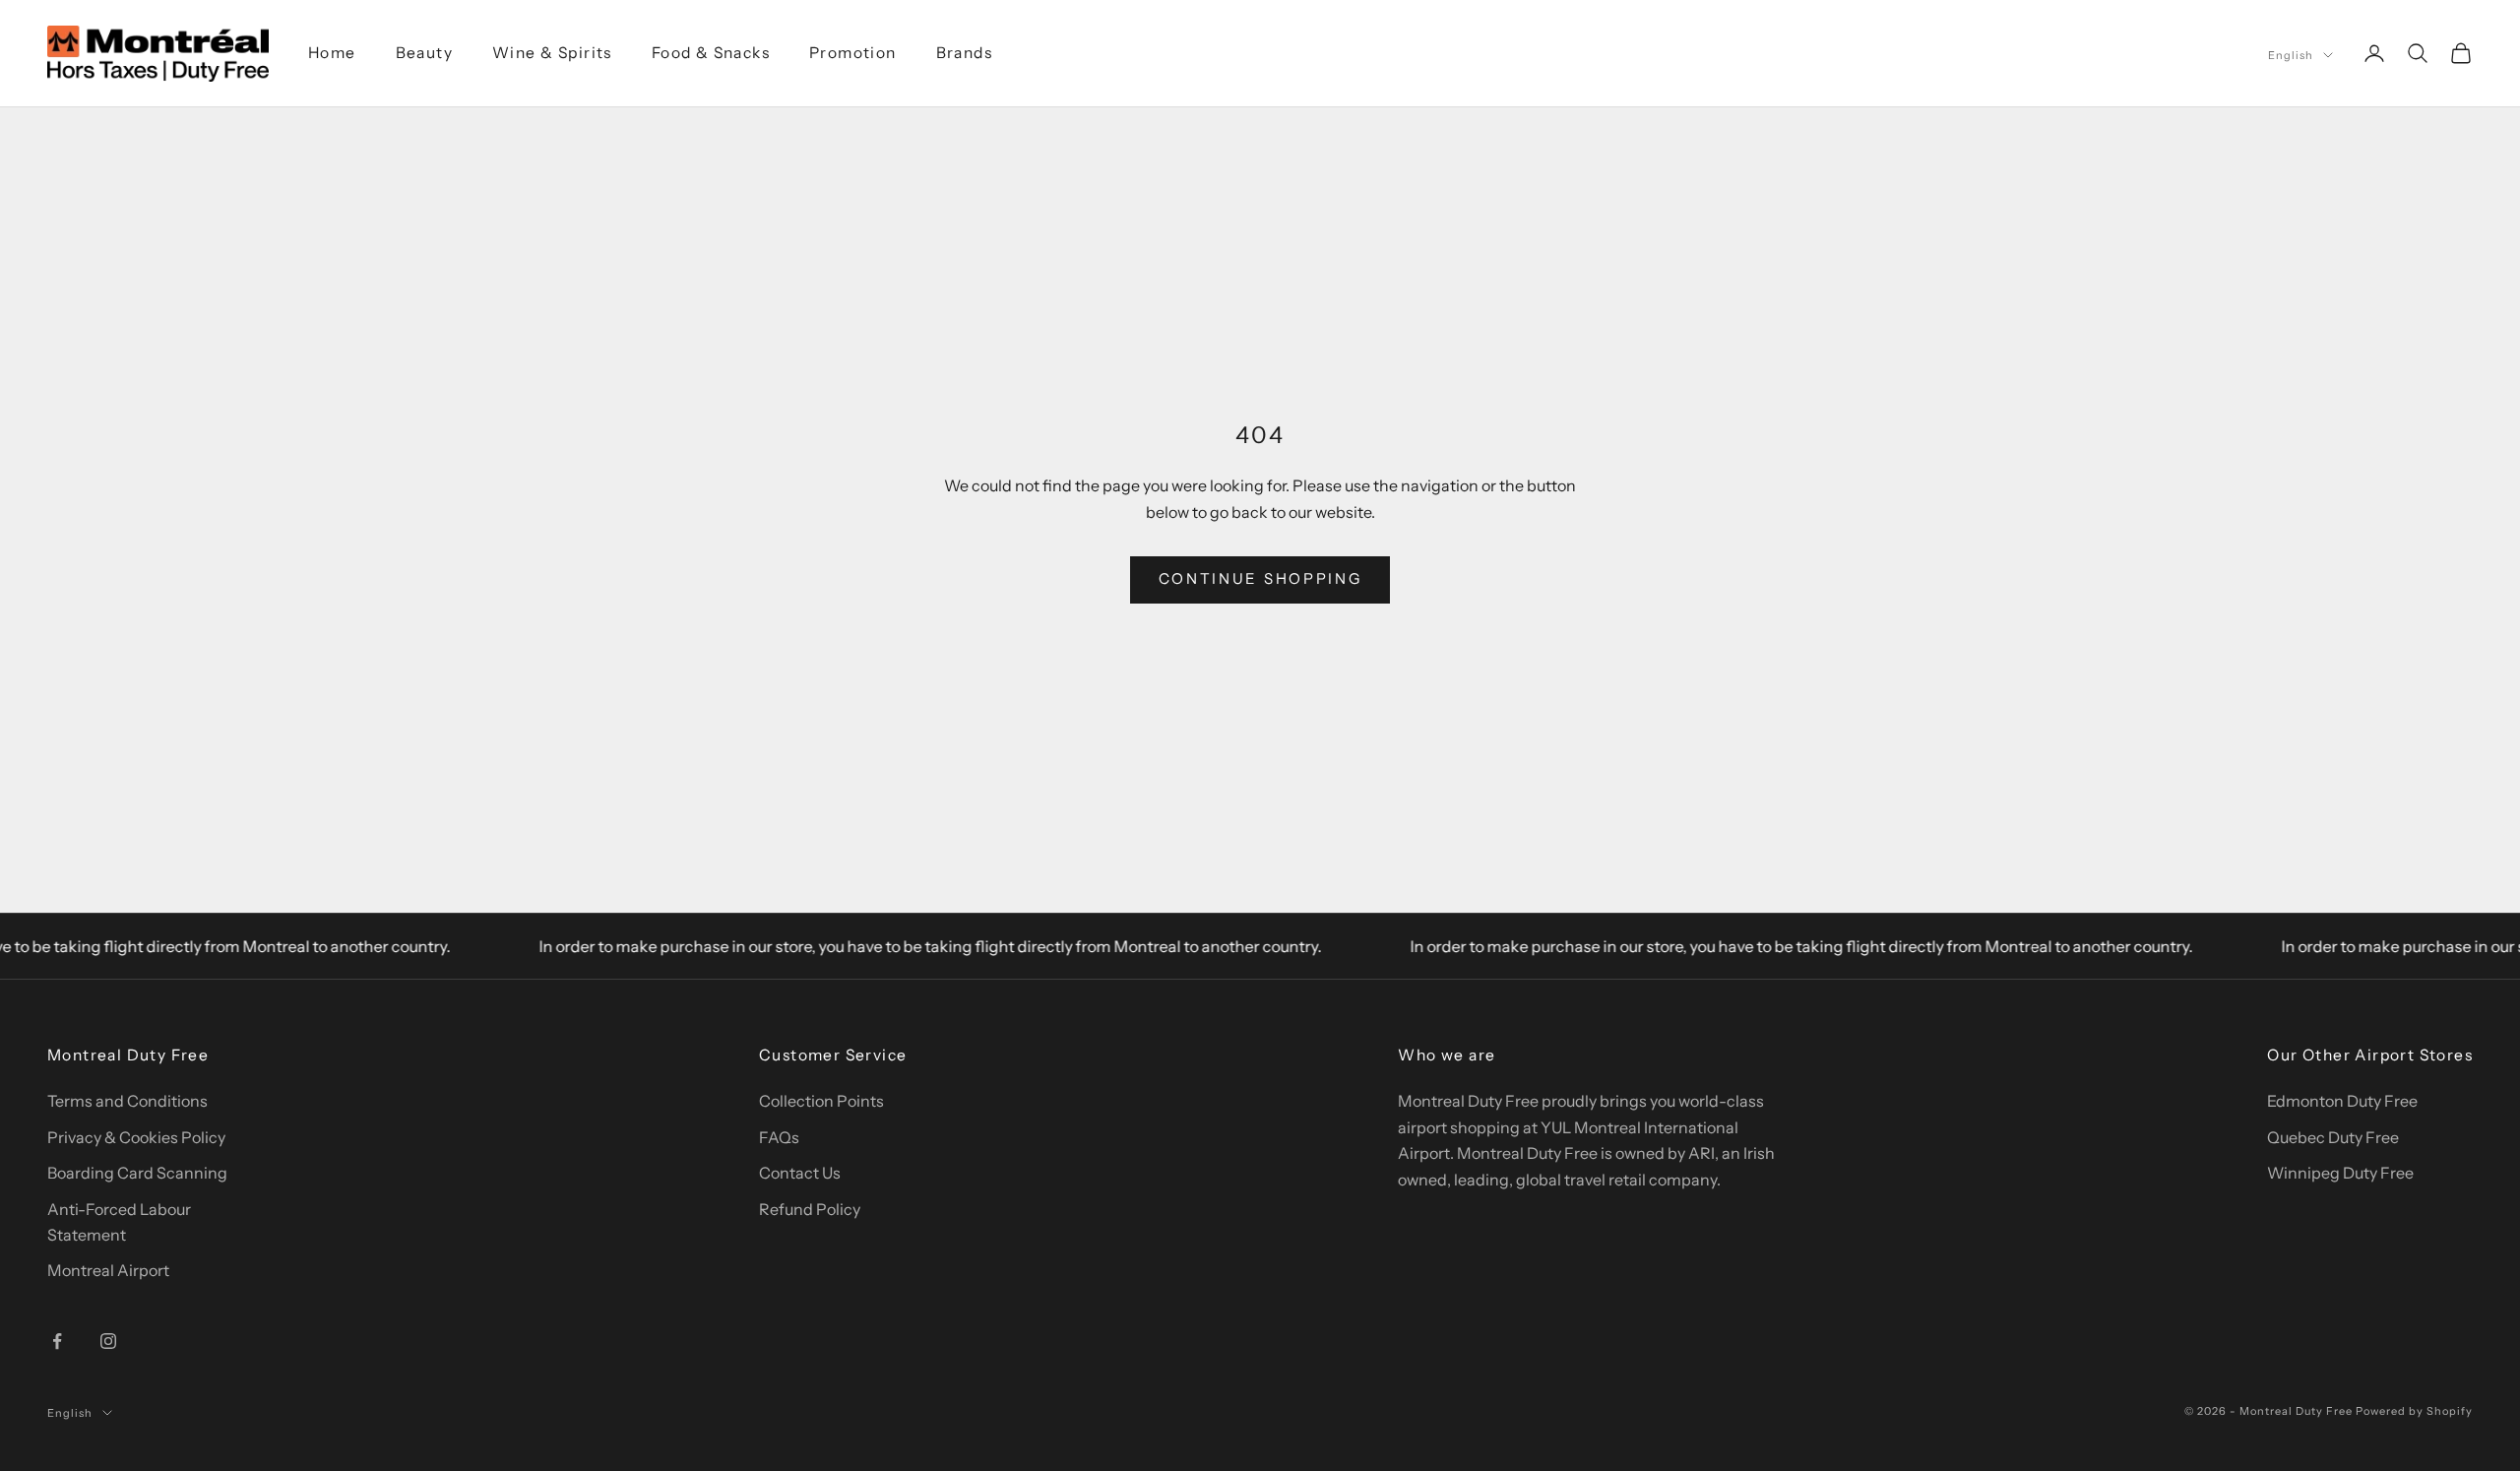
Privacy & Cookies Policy (136, 1137)
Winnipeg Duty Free (2340, 1173)
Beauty (424, 53)
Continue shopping (1260, 578)
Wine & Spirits (552, 53)
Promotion (853, 53)
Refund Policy (810, 1209)
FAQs (779, 1137)
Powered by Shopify (2414, 1411)
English (2291, 55)
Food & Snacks (711, 53)
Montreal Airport (108, 1270)
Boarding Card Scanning (137, 1173)
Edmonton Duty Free (2342, 1101)
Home (332, 53)
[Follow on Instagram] (108, 1341)
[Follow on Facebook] (57, 1341)
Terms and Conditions (127, 1101)
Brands (964, 53)
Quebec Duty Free (2333, 1137)
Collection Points (821, 1101)
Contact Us (800, 1173)
